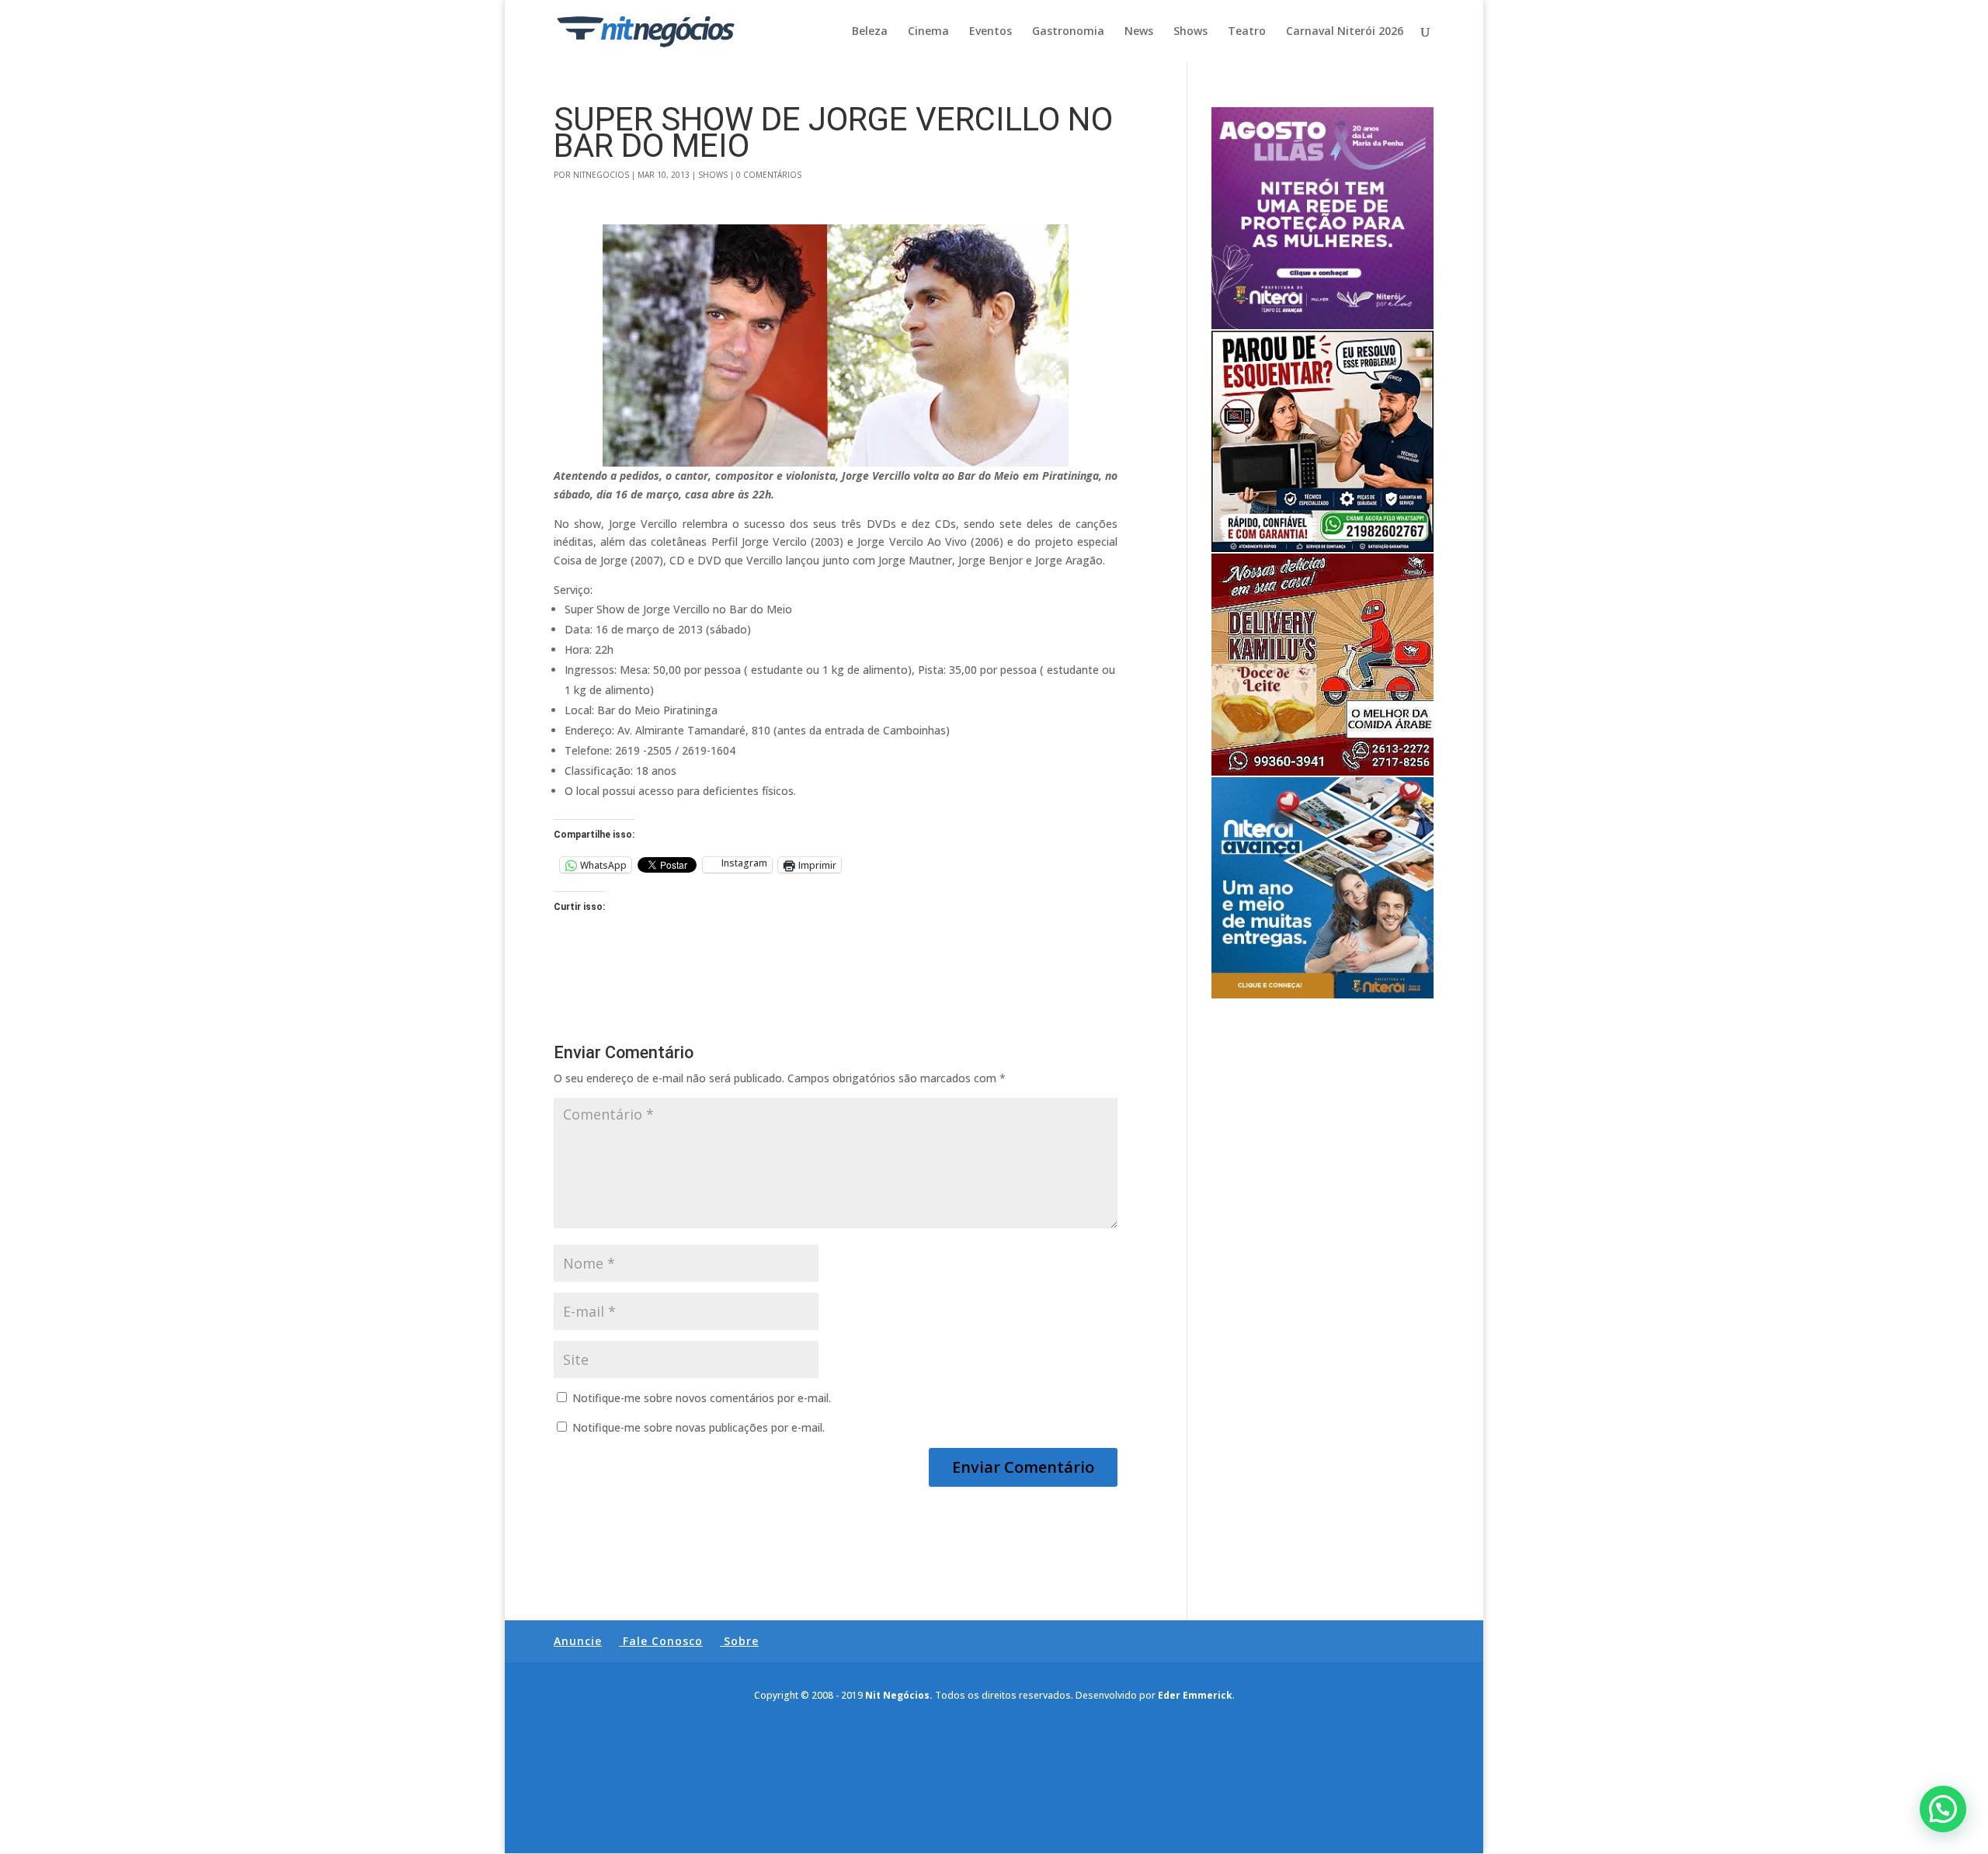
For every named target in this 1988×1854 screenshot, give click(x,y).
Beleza (870, 32)
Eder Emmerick (1195, 1695)
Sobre (741, 1641)
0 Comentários (769, 175)
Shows (1190, 32)
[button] (1943, 1809)
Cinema (928, 32)
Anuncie (578, 1641)
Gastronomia (1068, 32)
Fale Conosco (663, 1641)
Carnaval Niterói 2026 (1345, 32)
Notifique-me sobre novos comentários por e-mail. (702, 1398)
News (1139, 32)
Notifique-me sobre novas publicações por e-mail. (699, 1427)
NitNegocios (601, 175)
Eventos (991, 32)
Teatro (1247, 32)
